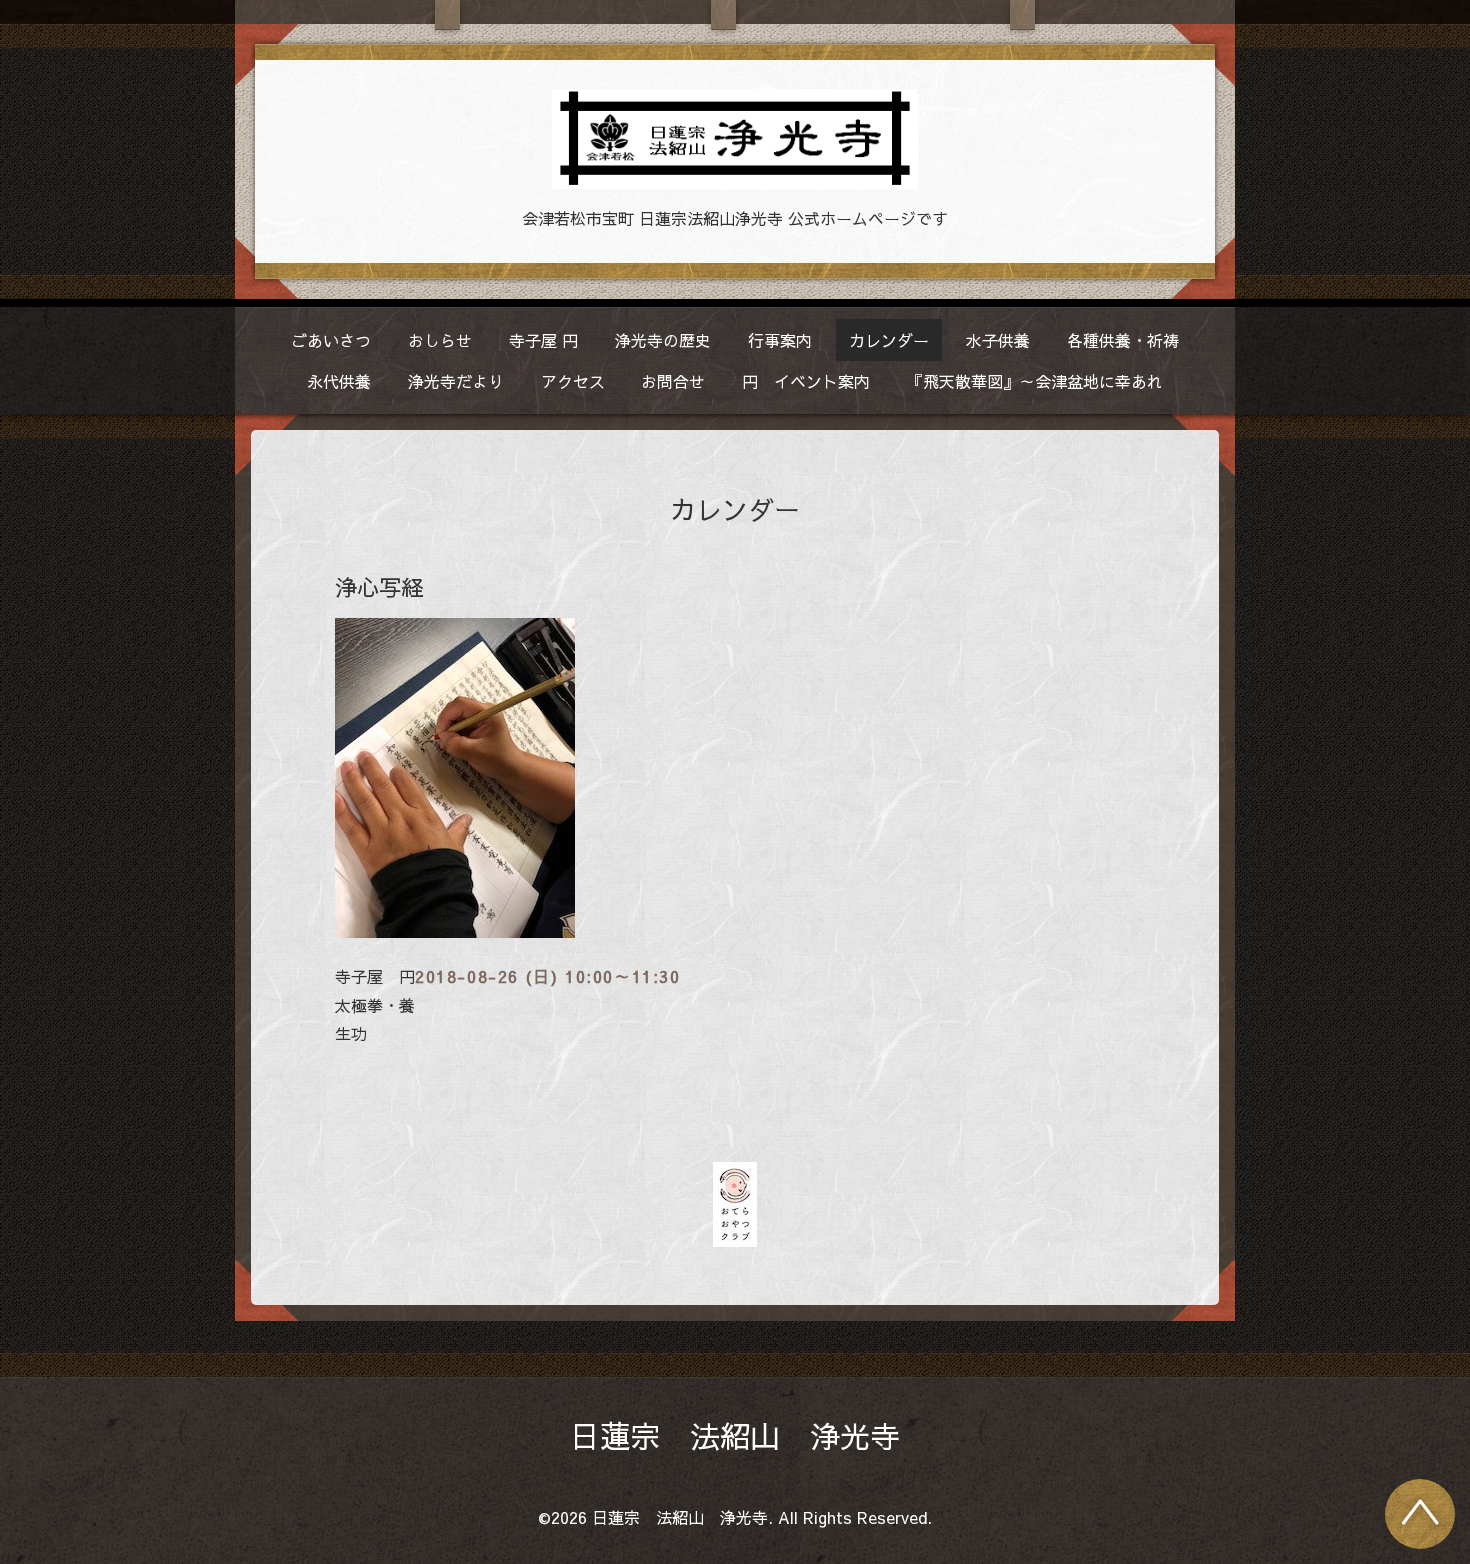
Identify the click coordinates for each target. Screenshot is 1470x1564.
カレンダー (889, 340)
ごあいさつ (331, 340)
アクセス (573, 381)
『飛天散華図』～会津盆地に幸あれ (1035, 381)
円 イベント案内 (806, 381)
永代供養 (339, 381)
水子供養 (998, 340)
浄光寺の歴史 (663, 340)
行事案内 (780, 340)
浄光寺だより (456, 381)
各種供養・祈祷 (1123, 340)
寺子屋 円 (543, 340)
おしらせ (440, 340)
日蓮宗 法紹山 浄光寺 (735, 1435)
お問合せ (673, 381)
